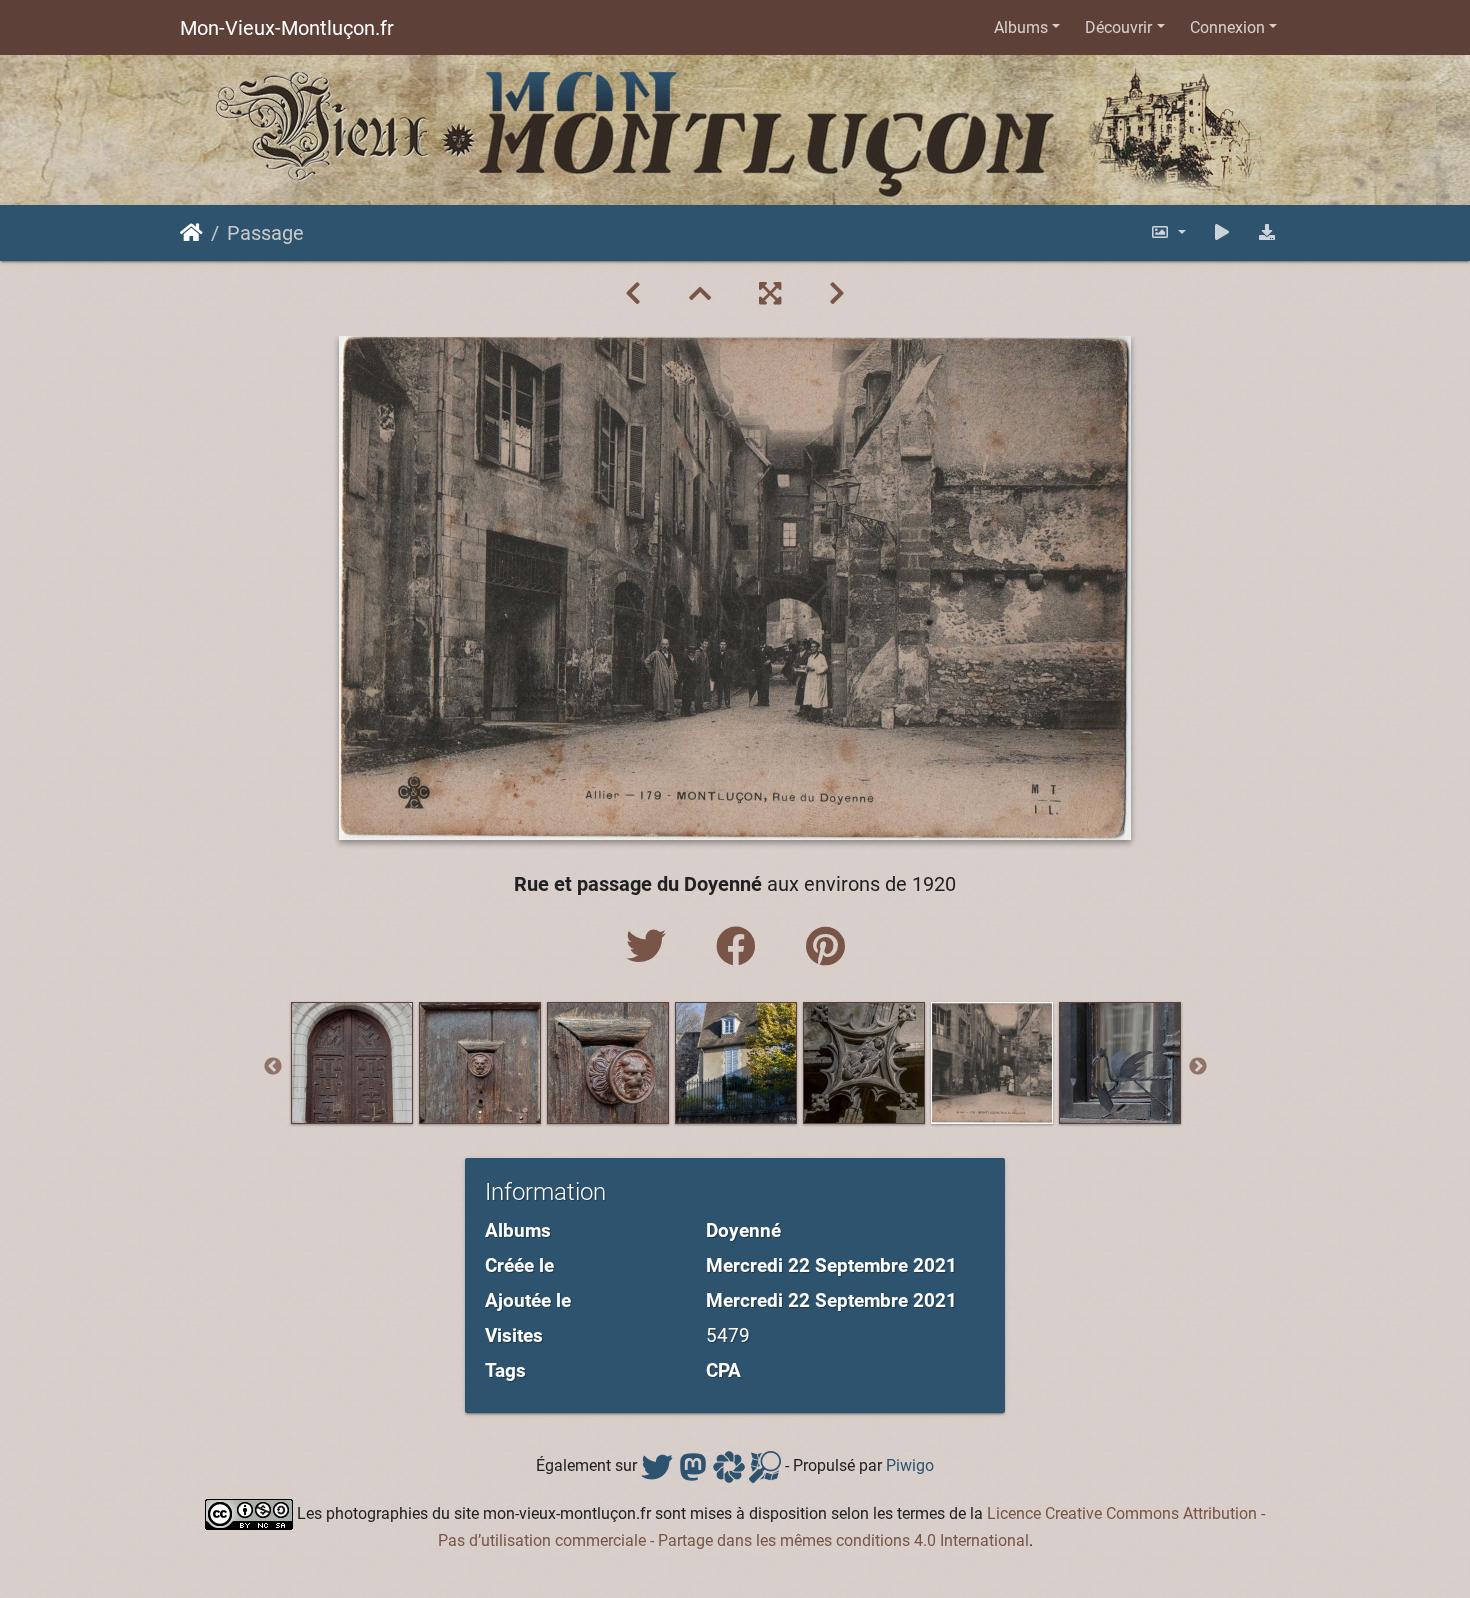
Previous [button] (273, 1067)
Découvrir (1118, 27)
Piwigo (910, 1465)
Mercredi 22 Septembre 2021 (831, 1265)
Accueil (191, 233)
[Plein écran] (770, 294)
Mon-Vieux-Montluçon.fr (287, 28)
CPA (723, 1370)
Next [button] (1198, 1067)
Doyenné (743, 1230)
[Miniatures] (700, 294)
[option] (352, 1063)
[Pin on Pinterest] (825, 947)
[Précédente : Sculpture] (633, 294)
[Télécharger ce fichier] (1267, 232)
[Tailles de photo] (1168, 232)
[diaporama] (1222, 232)
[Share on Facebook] (741, 947)
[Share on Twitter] (651, 947)
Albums (1021, 27)
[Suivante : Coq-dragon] (837, 294)
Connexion (1227, 27)
